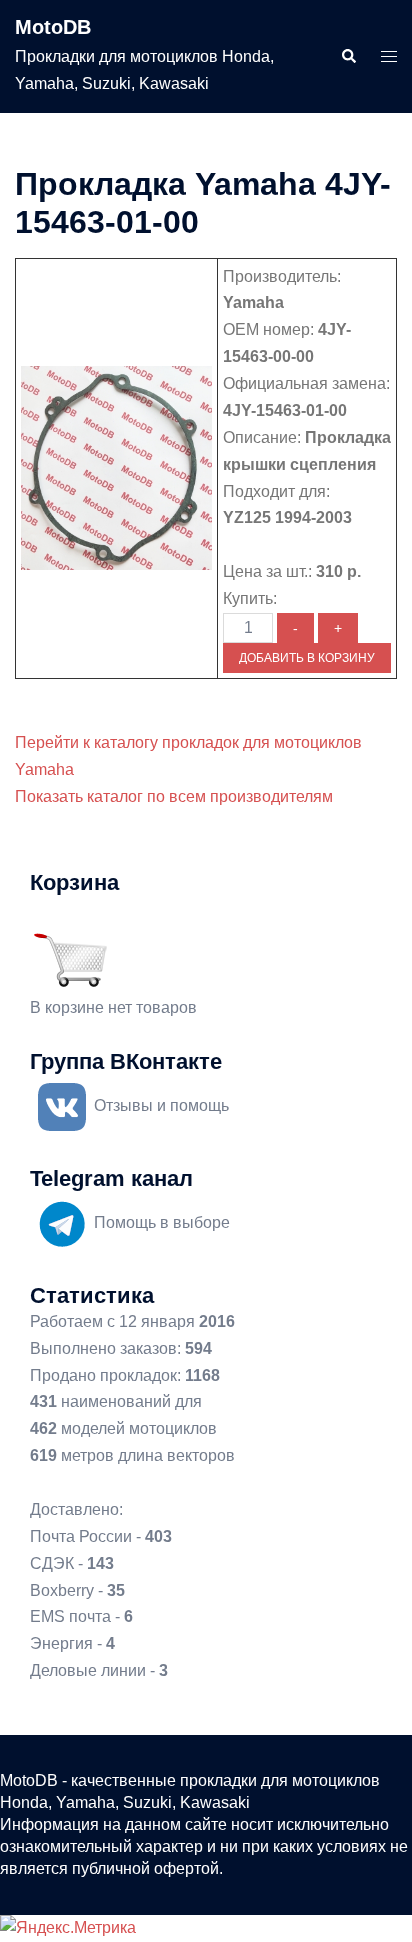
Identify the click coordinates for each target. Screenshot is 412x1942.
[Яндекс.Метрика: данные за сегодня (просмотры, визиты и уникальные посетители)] (68, 1928)
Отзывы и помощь (161, 1105)
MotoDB (53, 27)
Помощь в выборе (162, 1222)
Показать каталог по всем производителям (174, 796)
